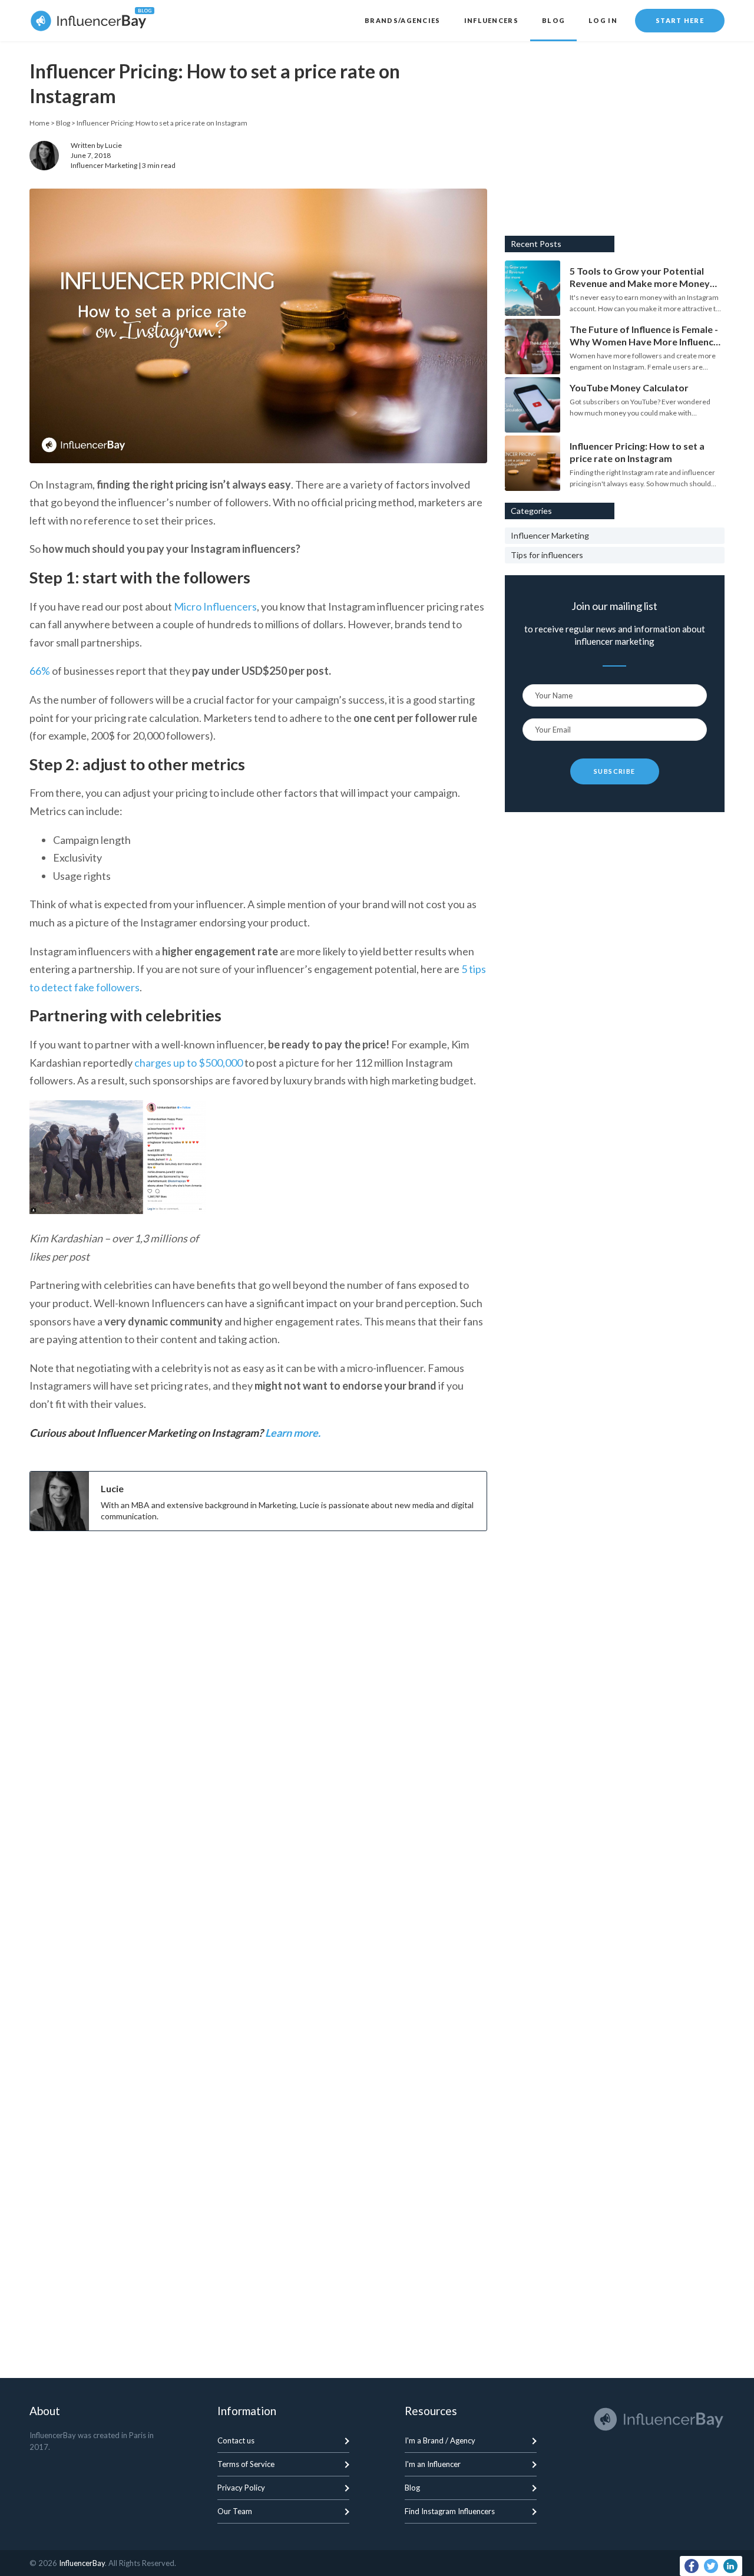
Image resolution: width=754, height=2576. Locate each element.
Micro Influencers (215, 606)
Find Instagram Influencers (450, 2511)
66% (40, 671)
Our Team (235, 2511)
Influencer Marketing (104, 165)
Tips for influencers (547, 555)
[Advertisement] (258, 1625)
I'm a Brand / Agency (440, 2440)
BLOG (553, 20)
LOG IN (603, 20)
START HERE (680, 20)
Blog (63, 123)
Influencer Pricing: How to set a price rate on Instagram (162, 123)
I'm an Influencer (433, 2464)
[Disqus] (258, 1876)
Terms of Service (246, 2464)
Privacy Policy (241, 2488)
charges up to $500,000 (188, 1063)
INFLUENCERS (491, 20)
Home (39, 123)
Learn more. (294, 1433)
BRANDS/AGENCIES (403, 20)
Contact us (236, 2440)
